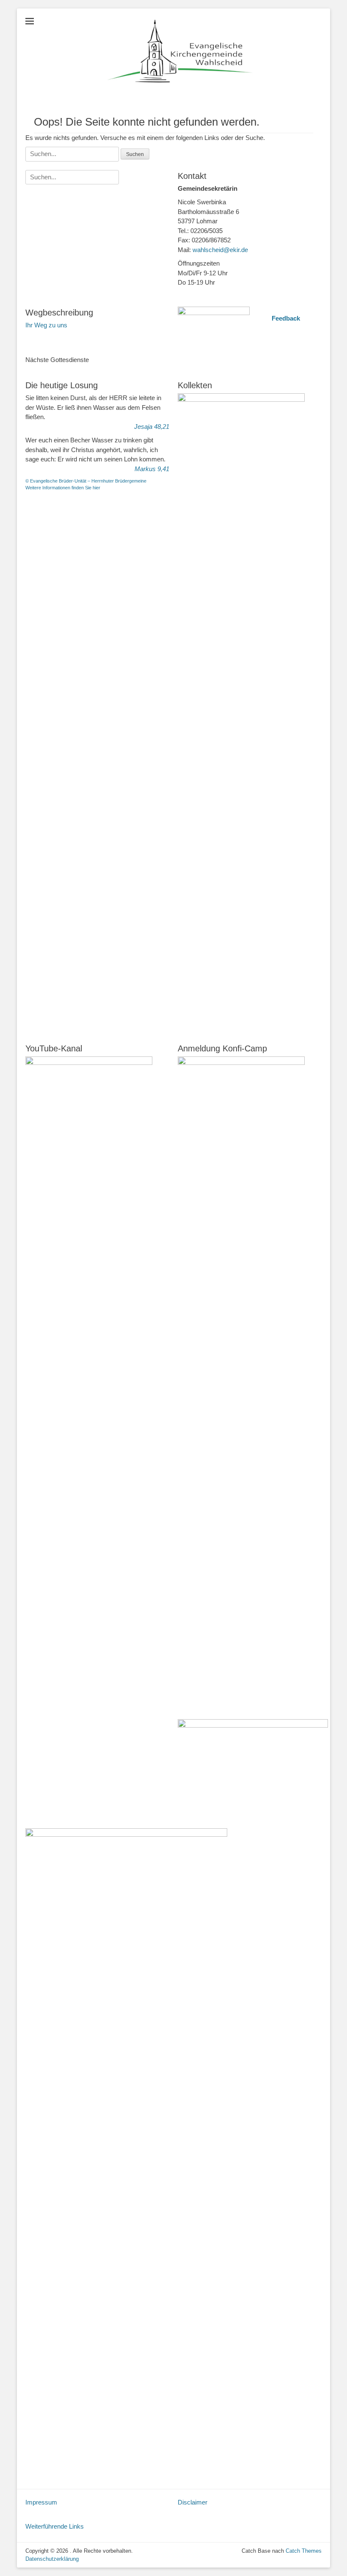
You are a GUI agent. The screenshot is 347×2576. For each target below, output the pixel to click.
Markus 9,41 (152, 469)
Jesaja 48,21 (152, 427)
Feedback (286, 318)
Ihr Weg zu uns (46, 325)
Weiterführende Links (55, 2526)
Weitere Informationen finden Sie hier (63, 488)
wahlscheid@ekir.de (220, 250)
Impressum (41, 2502)
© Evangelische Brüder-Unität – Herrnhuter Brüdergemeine (86, 481)
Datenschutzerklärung (52, 2559)
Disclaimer (193, 2502)
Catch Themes (304, 2551)
